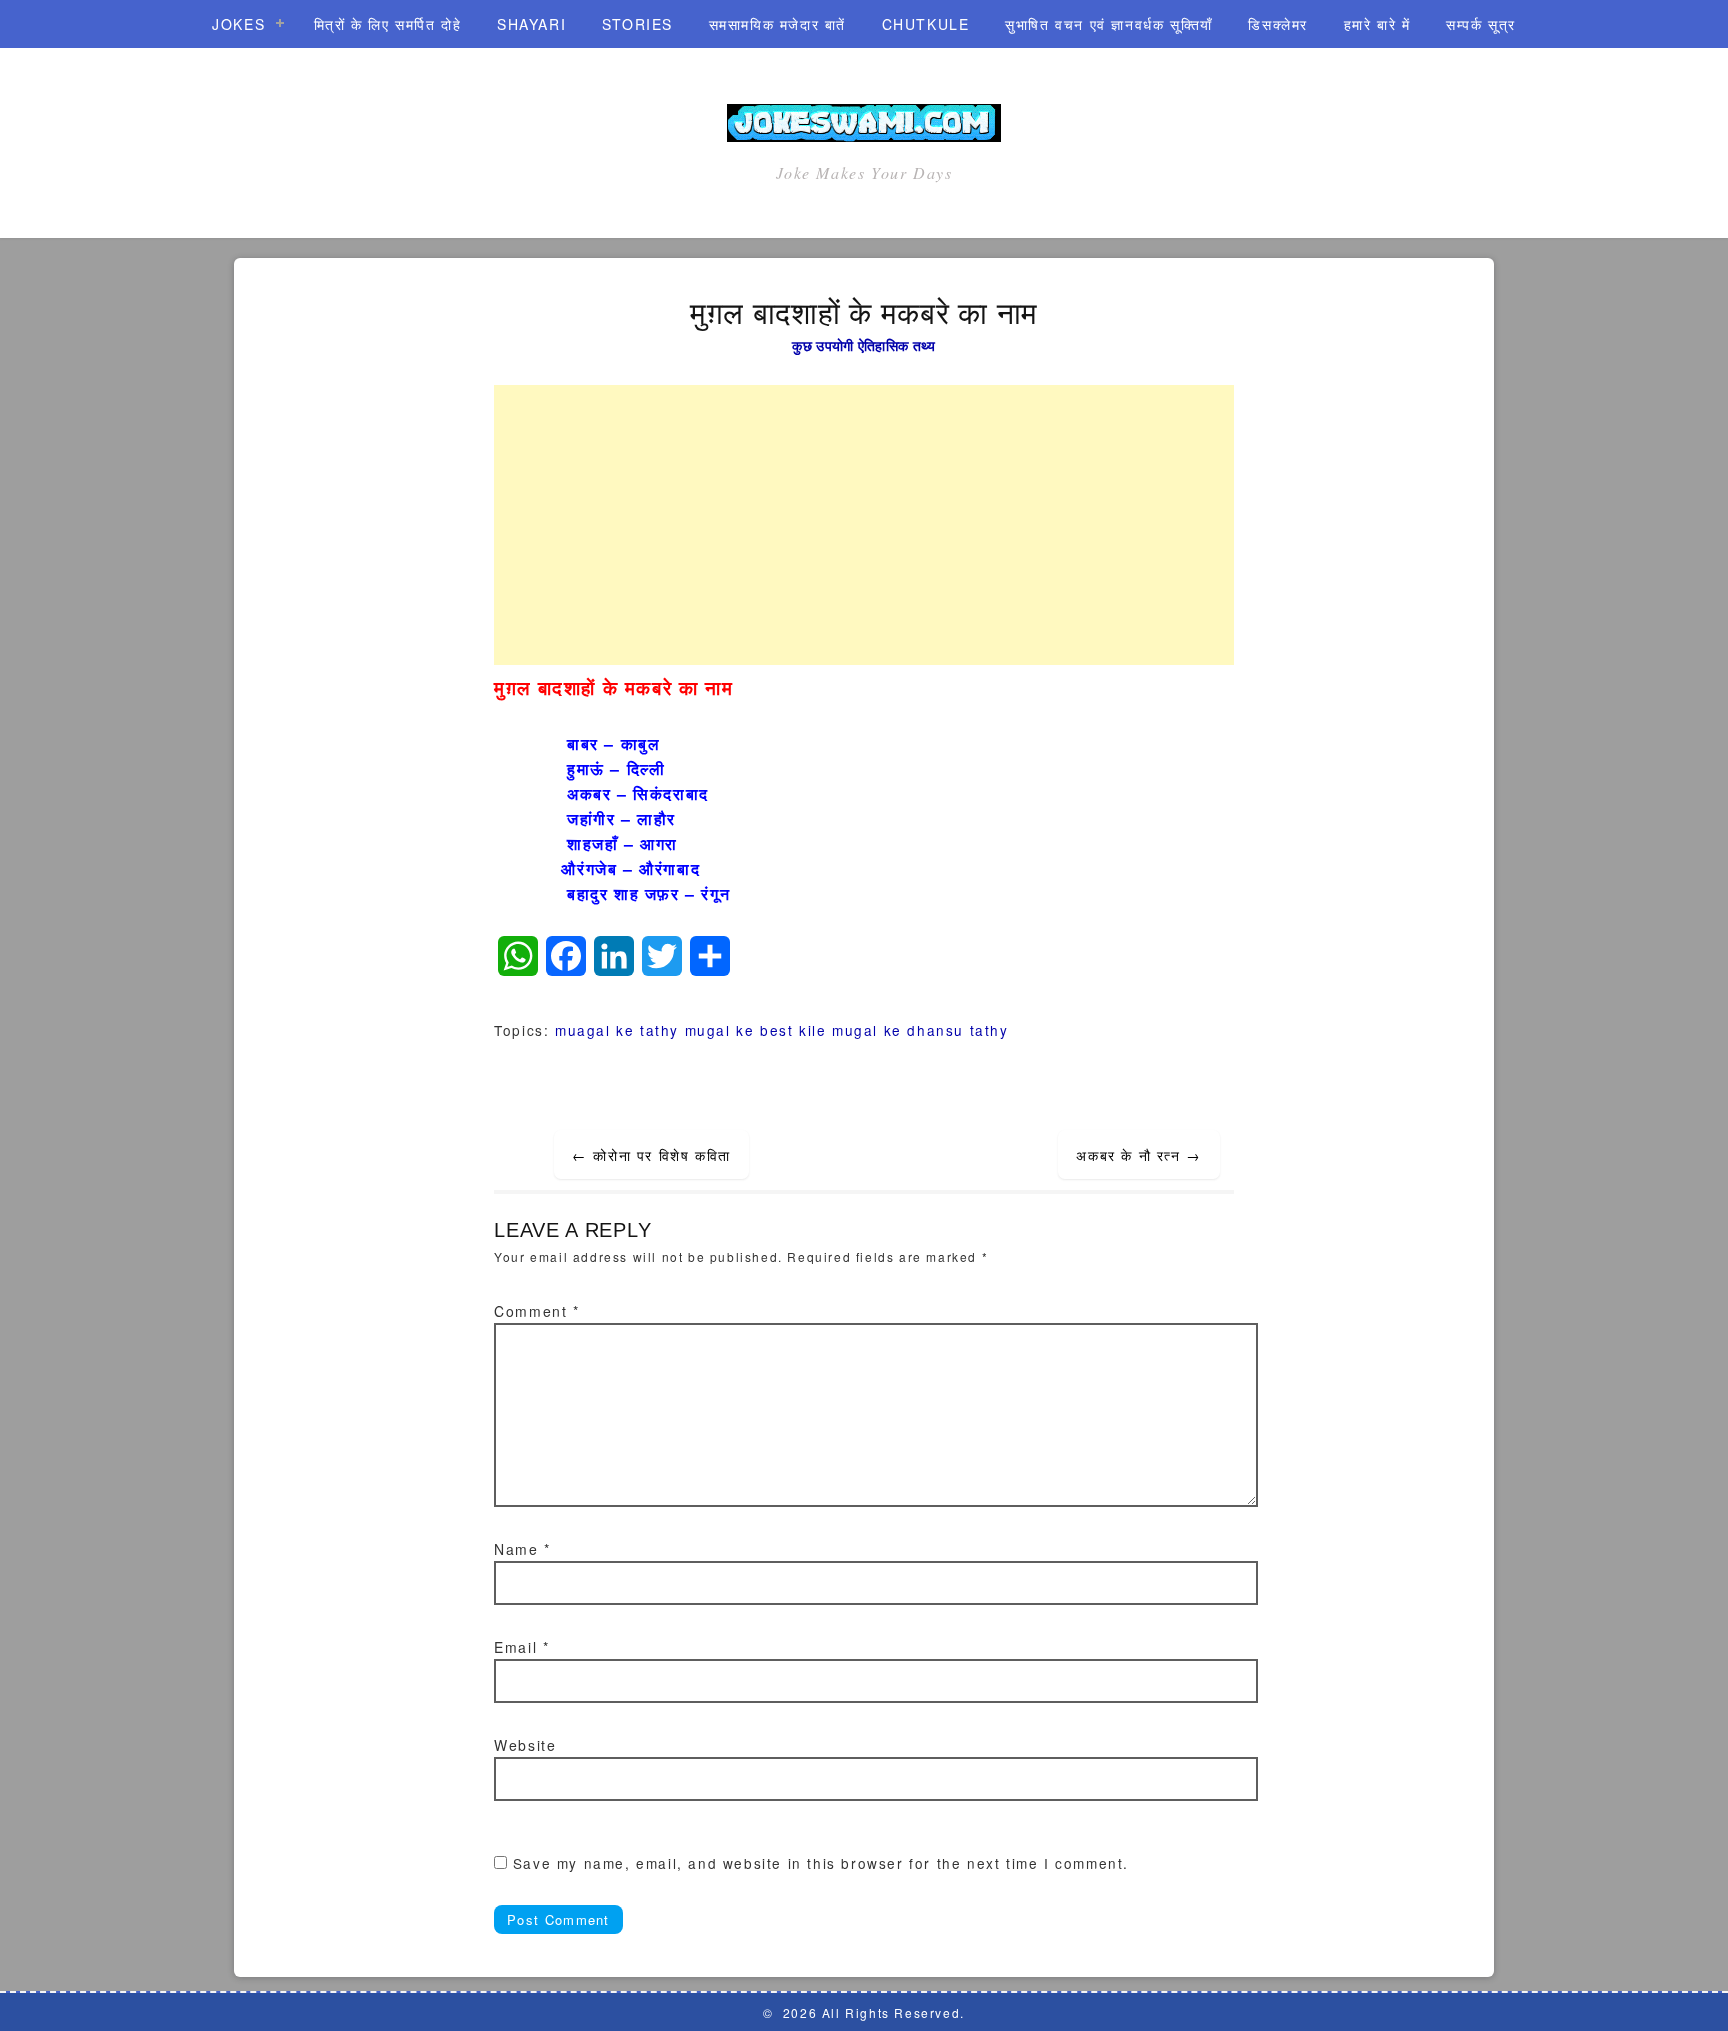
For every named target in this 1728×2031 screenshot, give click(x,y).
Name (522, 1549)
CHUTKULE (926, 24)
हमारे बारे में (1377, 24)
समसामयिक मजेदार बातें (777, 24)
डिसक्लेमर (1278, 24)
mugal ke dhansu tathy (920, 1030)
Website (525, 1745)
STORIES (637, 24)
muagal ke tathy (617, 1030)
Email (521, 1647)
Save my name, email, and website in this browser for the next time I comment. (821, 1863)
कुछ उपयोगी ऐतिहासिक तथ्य (863, 345)
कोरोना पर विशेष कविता (651, 1155)
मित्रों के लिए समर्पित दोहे (388, 24)
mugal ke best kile (756, 1030)
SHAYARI (531, 24)
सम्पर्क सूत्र (1481, 24)
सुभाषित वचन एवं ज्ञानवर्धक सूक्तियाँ (1109, 24)
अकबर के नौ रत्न (1138, 1155)
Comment (536, 1311)
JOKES (238, 24)
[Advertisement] (864, 525)
